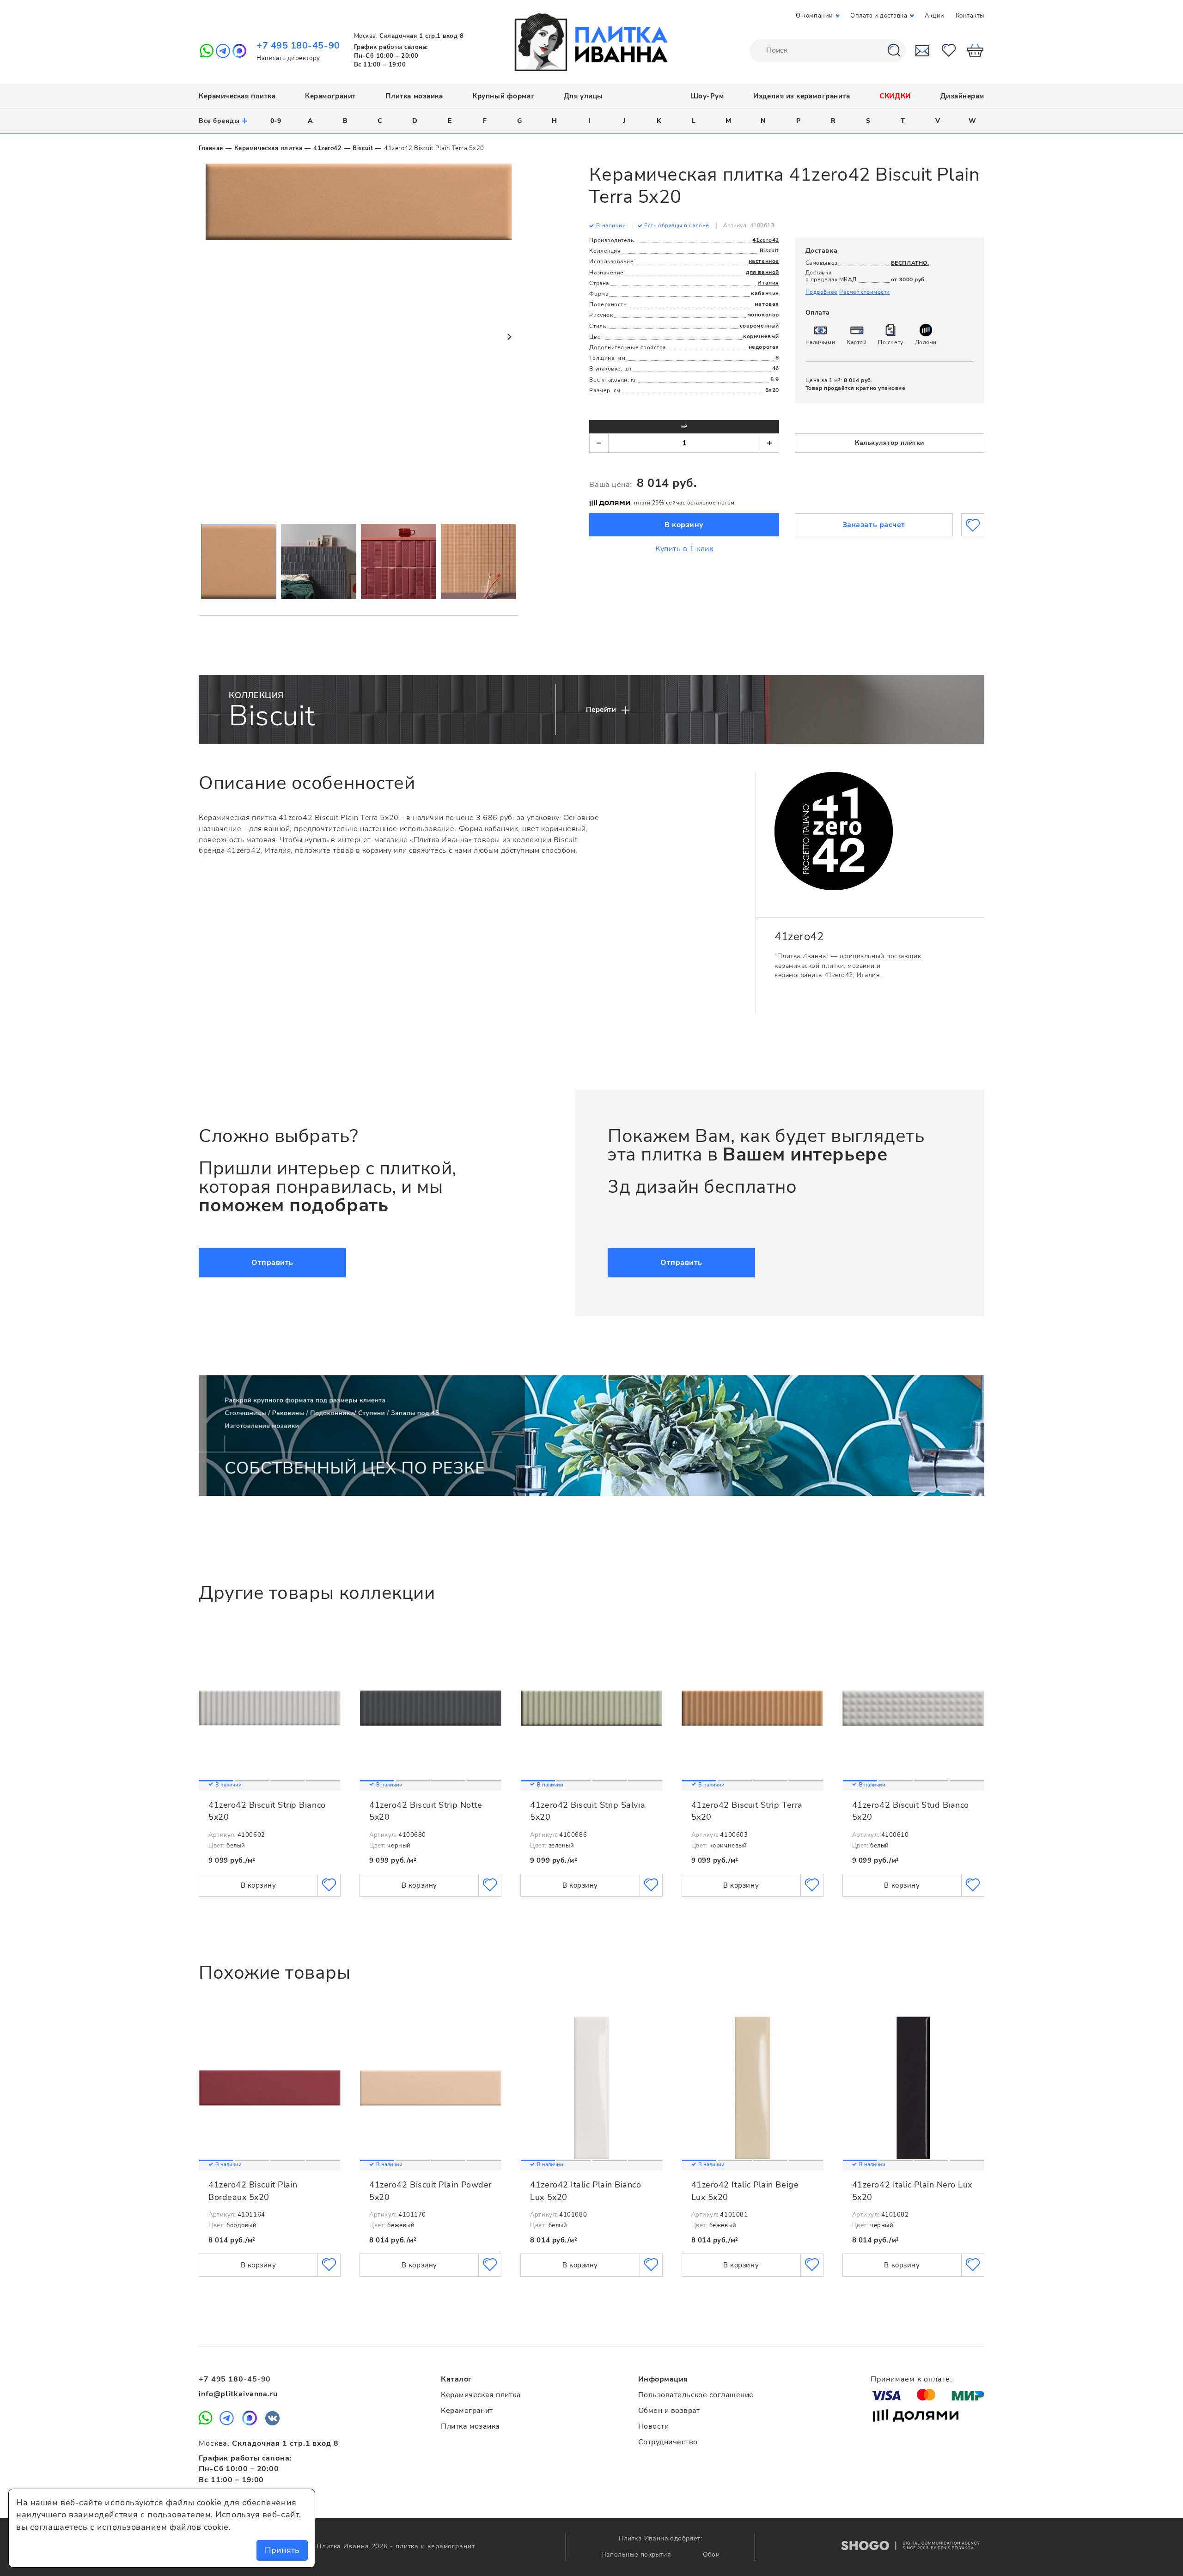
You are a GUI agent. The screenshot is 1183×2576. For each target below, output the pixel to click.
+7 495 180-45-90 (298, 46)
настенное (764, 261)
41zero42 (327, 148)
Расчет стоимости (865, 292)
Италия (768, 283)
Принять (282, 2550)
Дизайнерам (962, 96)
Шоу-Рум (707, 96)
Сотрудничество (668, 2442)
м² (684, 426)
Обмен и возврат (669, 2411)
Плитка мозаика (414, 96)
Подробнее (822, 292)
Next (509, 337)
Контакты (970, 16)
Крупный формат (503, 96)
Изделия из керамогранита (802, 96)
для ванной (762, 272)
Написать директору (288, 58)
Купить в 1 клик (684, 549)
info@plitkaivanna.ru (238, 2394)
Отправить (272, 1263)
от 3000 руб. (909, 279)
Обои (711, 2555)
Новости (653, 2426)
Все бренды (223, 121)
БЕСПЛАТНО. (910, 263)
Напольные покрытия (637, 2555)
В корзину (684, 525)
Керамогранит (330, 96)
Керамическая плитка (237, 96)
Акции (935, 16)
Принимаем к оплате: (912, 2379)
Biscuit (363, 148)
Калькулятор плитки (890, 443)
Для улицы (583, 96)
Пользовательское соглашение (696, 2395)
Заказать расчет (874, 525)
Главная (211, 148)
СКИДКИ (895, 96)
